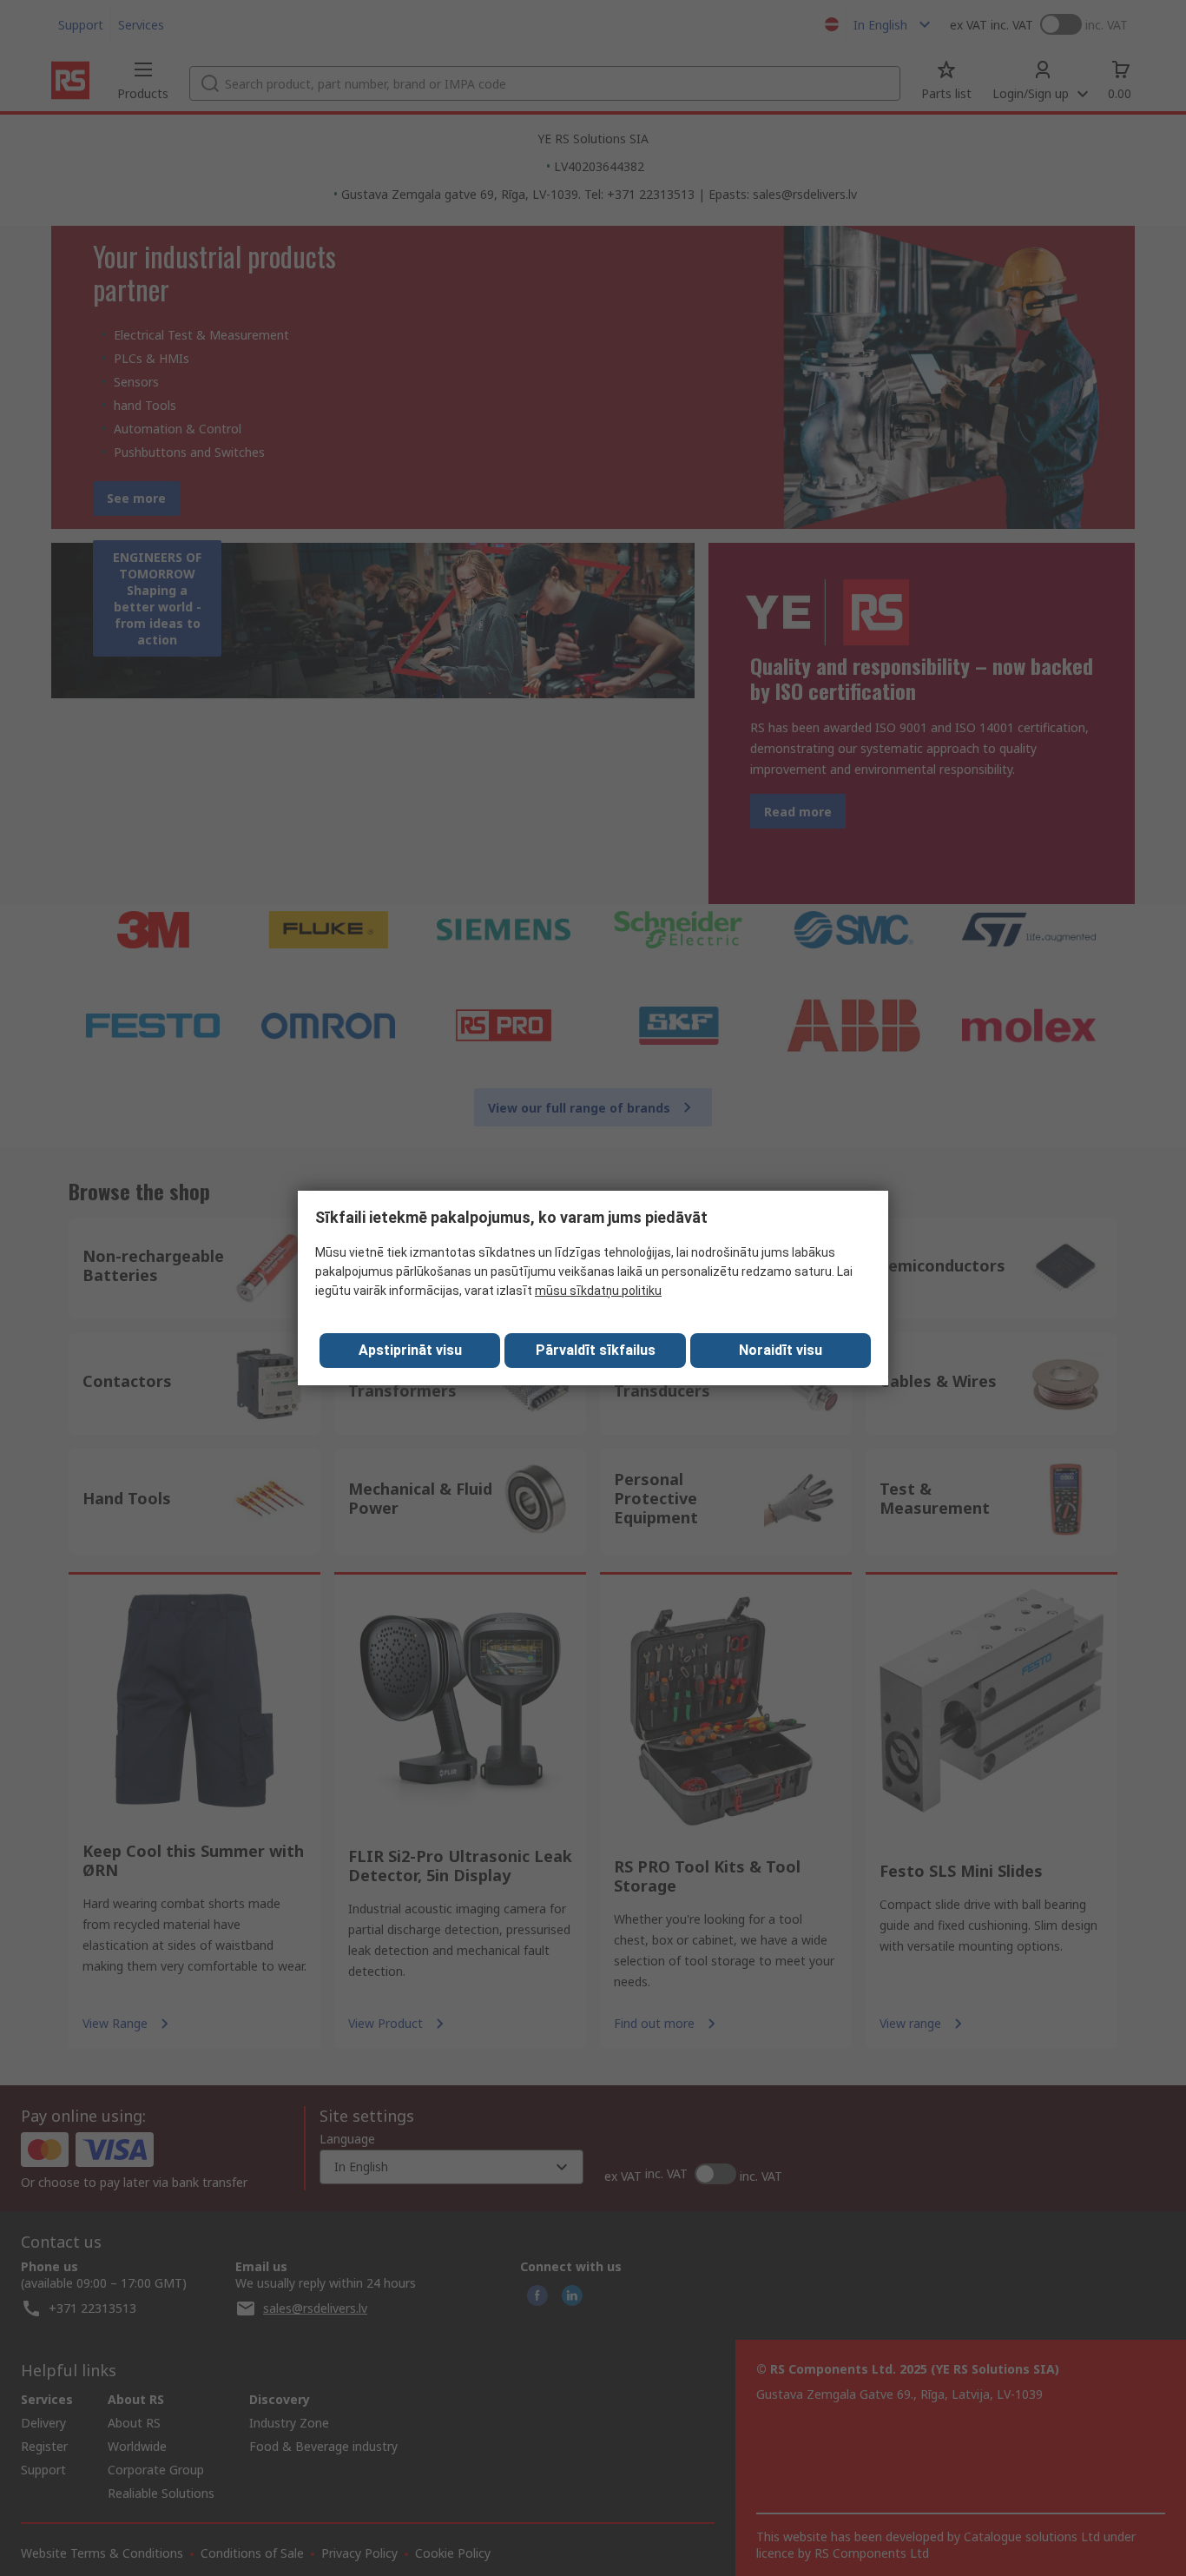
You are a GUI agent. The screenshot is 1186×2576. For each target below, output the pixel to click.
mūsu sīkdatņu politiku (598, 1291)
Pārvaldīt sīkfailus (596, 1350)
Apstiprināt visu (410, 1350)
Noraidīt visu (781, 1350)
